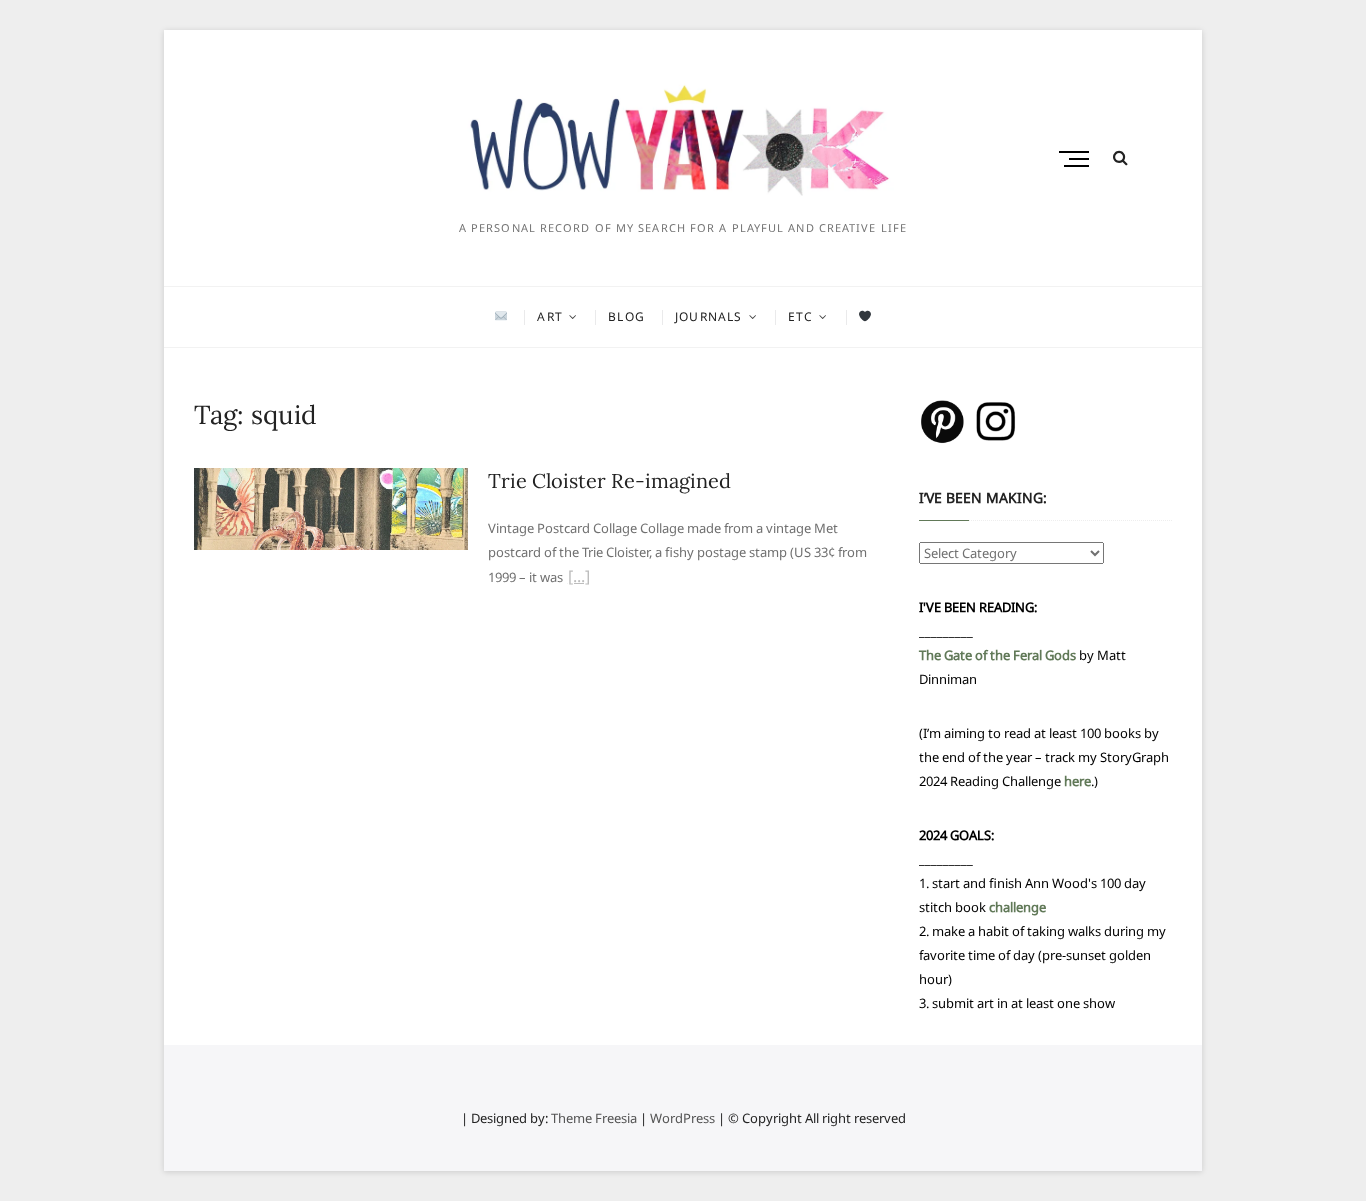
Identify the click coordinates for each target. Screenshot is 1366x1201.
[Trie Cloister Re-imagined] (331, 480)
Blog (626, 316)
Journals (709, 316)
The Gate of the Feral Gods (997, 655)
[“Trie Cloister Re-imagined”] (579, 579)
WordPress (682, 1118)
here (1077, 781)
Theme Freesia (594, 1118)
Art (550, 316)
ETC (801, 316)
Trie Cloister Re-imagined (609, 480)
